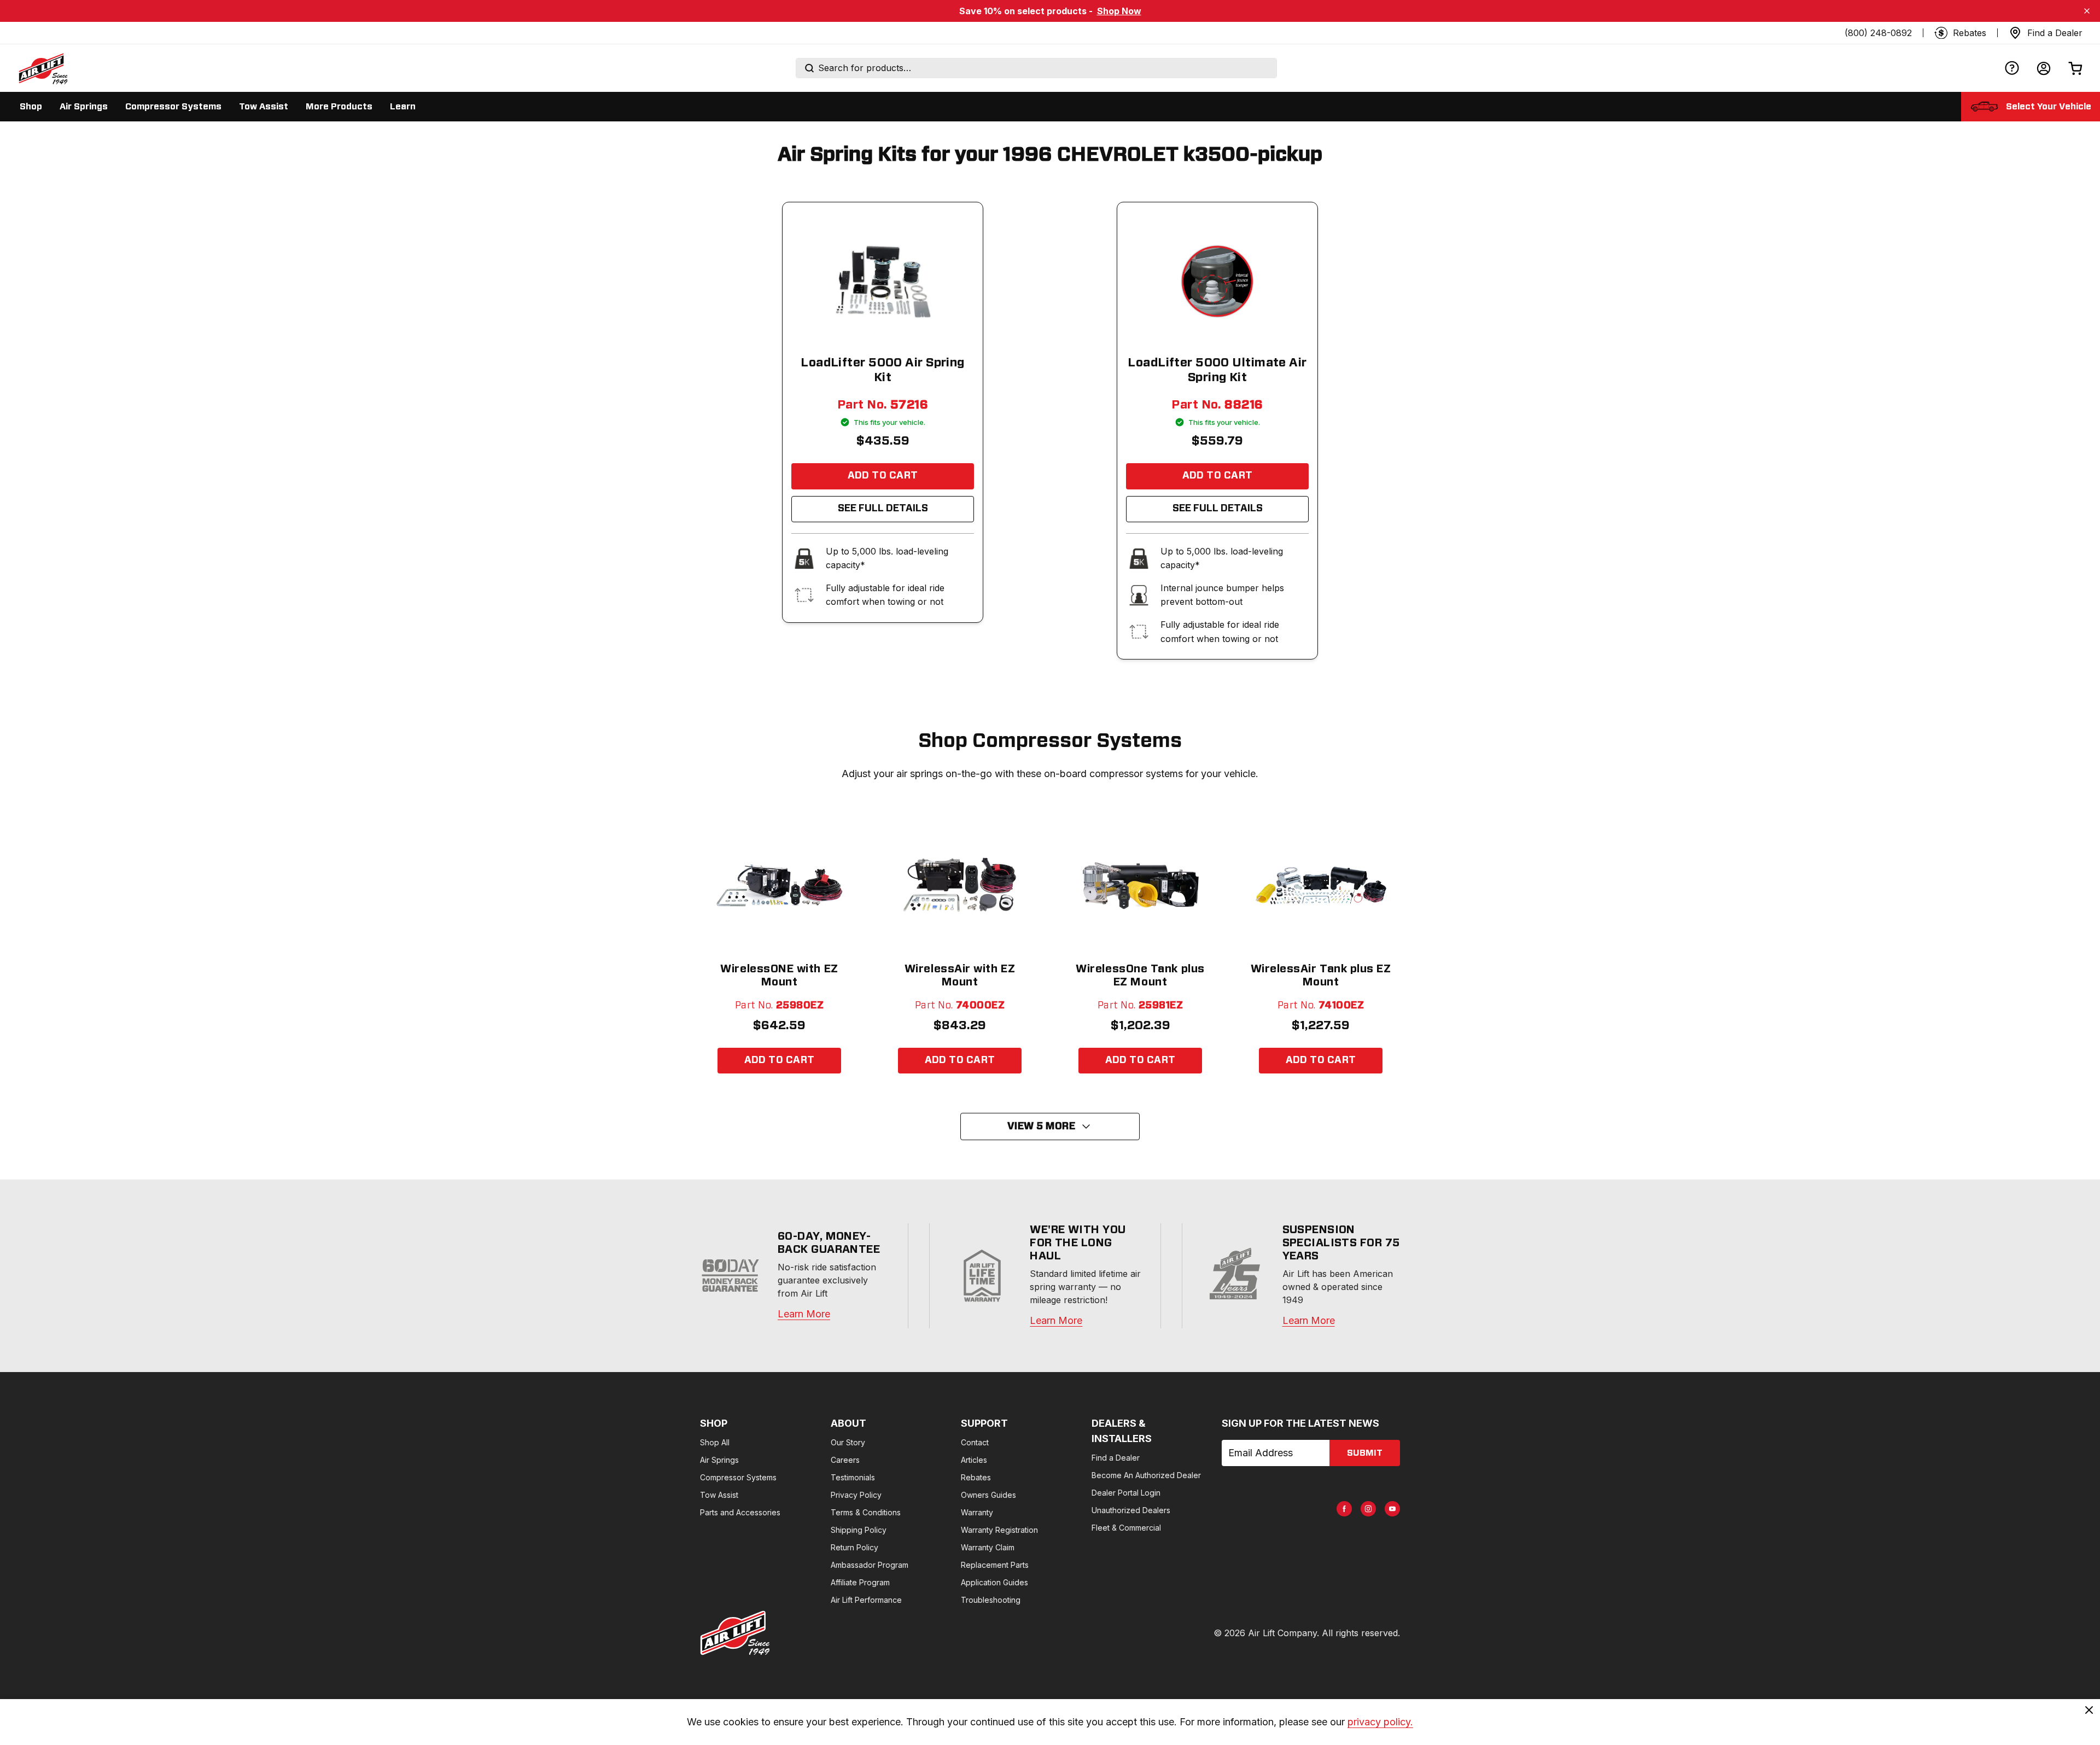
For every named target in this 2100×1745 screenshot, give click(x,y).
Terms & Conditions (866, 1512)
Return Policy (854, 1547)
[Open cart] (2075, 68)
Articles (974, 1460)
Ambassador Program (870, 1565)
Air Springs (719, 1460)
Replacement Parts (995, 1565)
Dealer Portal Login (1126, 1493)
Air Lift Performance (866, 1600)
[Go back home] (43, 68)
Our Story (848, 1442)
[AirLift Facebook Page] (1344, 1509)
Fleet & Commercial (1126, 1528)
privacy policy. (1380, 1722)
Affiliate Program (860, 1582)
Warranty (977, 1512)
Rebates (976, 1477)
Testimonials (853, 1477)
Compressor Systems (738, 1477)
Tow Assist (719, 1495)
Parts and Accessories (740, 1512)
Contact (975, 1442)
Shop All (715, 1442)
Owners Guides (988, 1495)
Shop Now (1119, 11)
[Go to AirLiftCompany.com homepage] (735, 1633)
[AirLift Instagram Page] (1368, 1509)
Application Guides (994, 1582)
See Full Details (883, 509)
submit (1365, 1453)
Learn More (804, 1314)
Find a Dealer (1116, 1458)
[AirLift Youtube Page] (1392, 1509)
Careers (845, 1460)
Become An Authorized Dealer (1146, 1475)
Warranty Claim (988, 1547)
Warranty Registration (999, 1530)
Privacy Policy (856, 1495)
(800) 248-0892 (1878, 33)
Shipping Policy (859, 1530)
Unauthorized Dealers (1131, 1510)
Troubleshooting (991, 1600)
